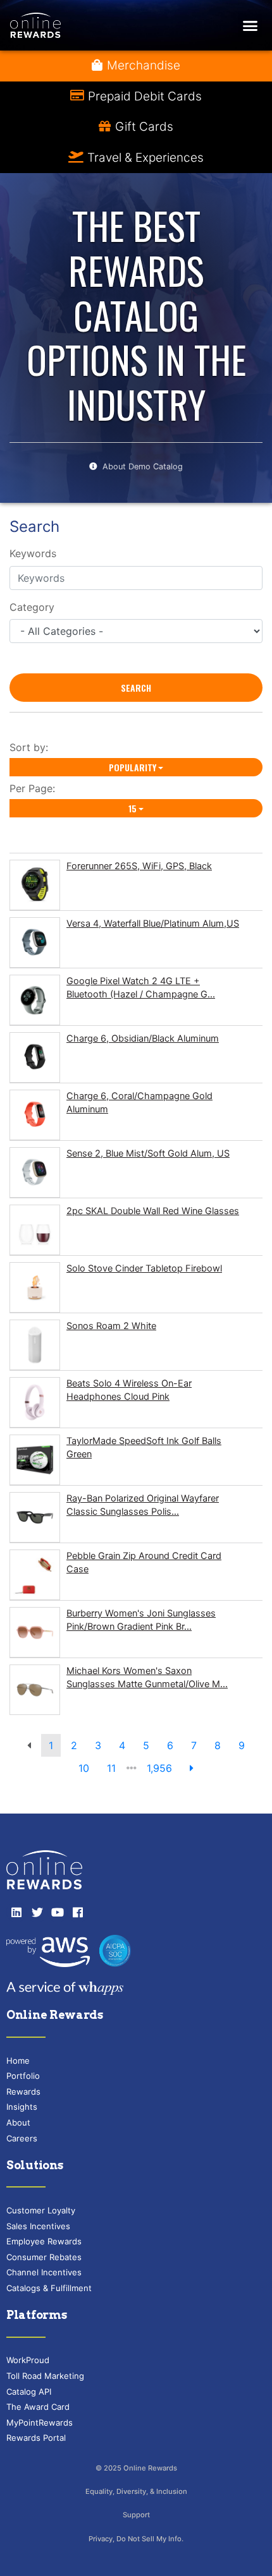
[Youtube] (58, 1912)
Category (32, 607)
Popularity (133, 767)
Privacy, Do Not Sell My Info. (136, 2539)
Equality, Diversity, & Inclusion (136, 2491)
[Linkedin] (16, 1912)
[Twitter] (37, 1912)
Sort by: (32, 747)
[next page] (192, 1768)
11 (111, 1768)
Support (136, 2515)
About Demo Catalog (143, 466)
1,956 (159, 1768)
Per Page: (35, 788)
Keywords (33, 553)
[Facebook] (78, 1912)
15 (133, 808)
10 (84, 1768)
